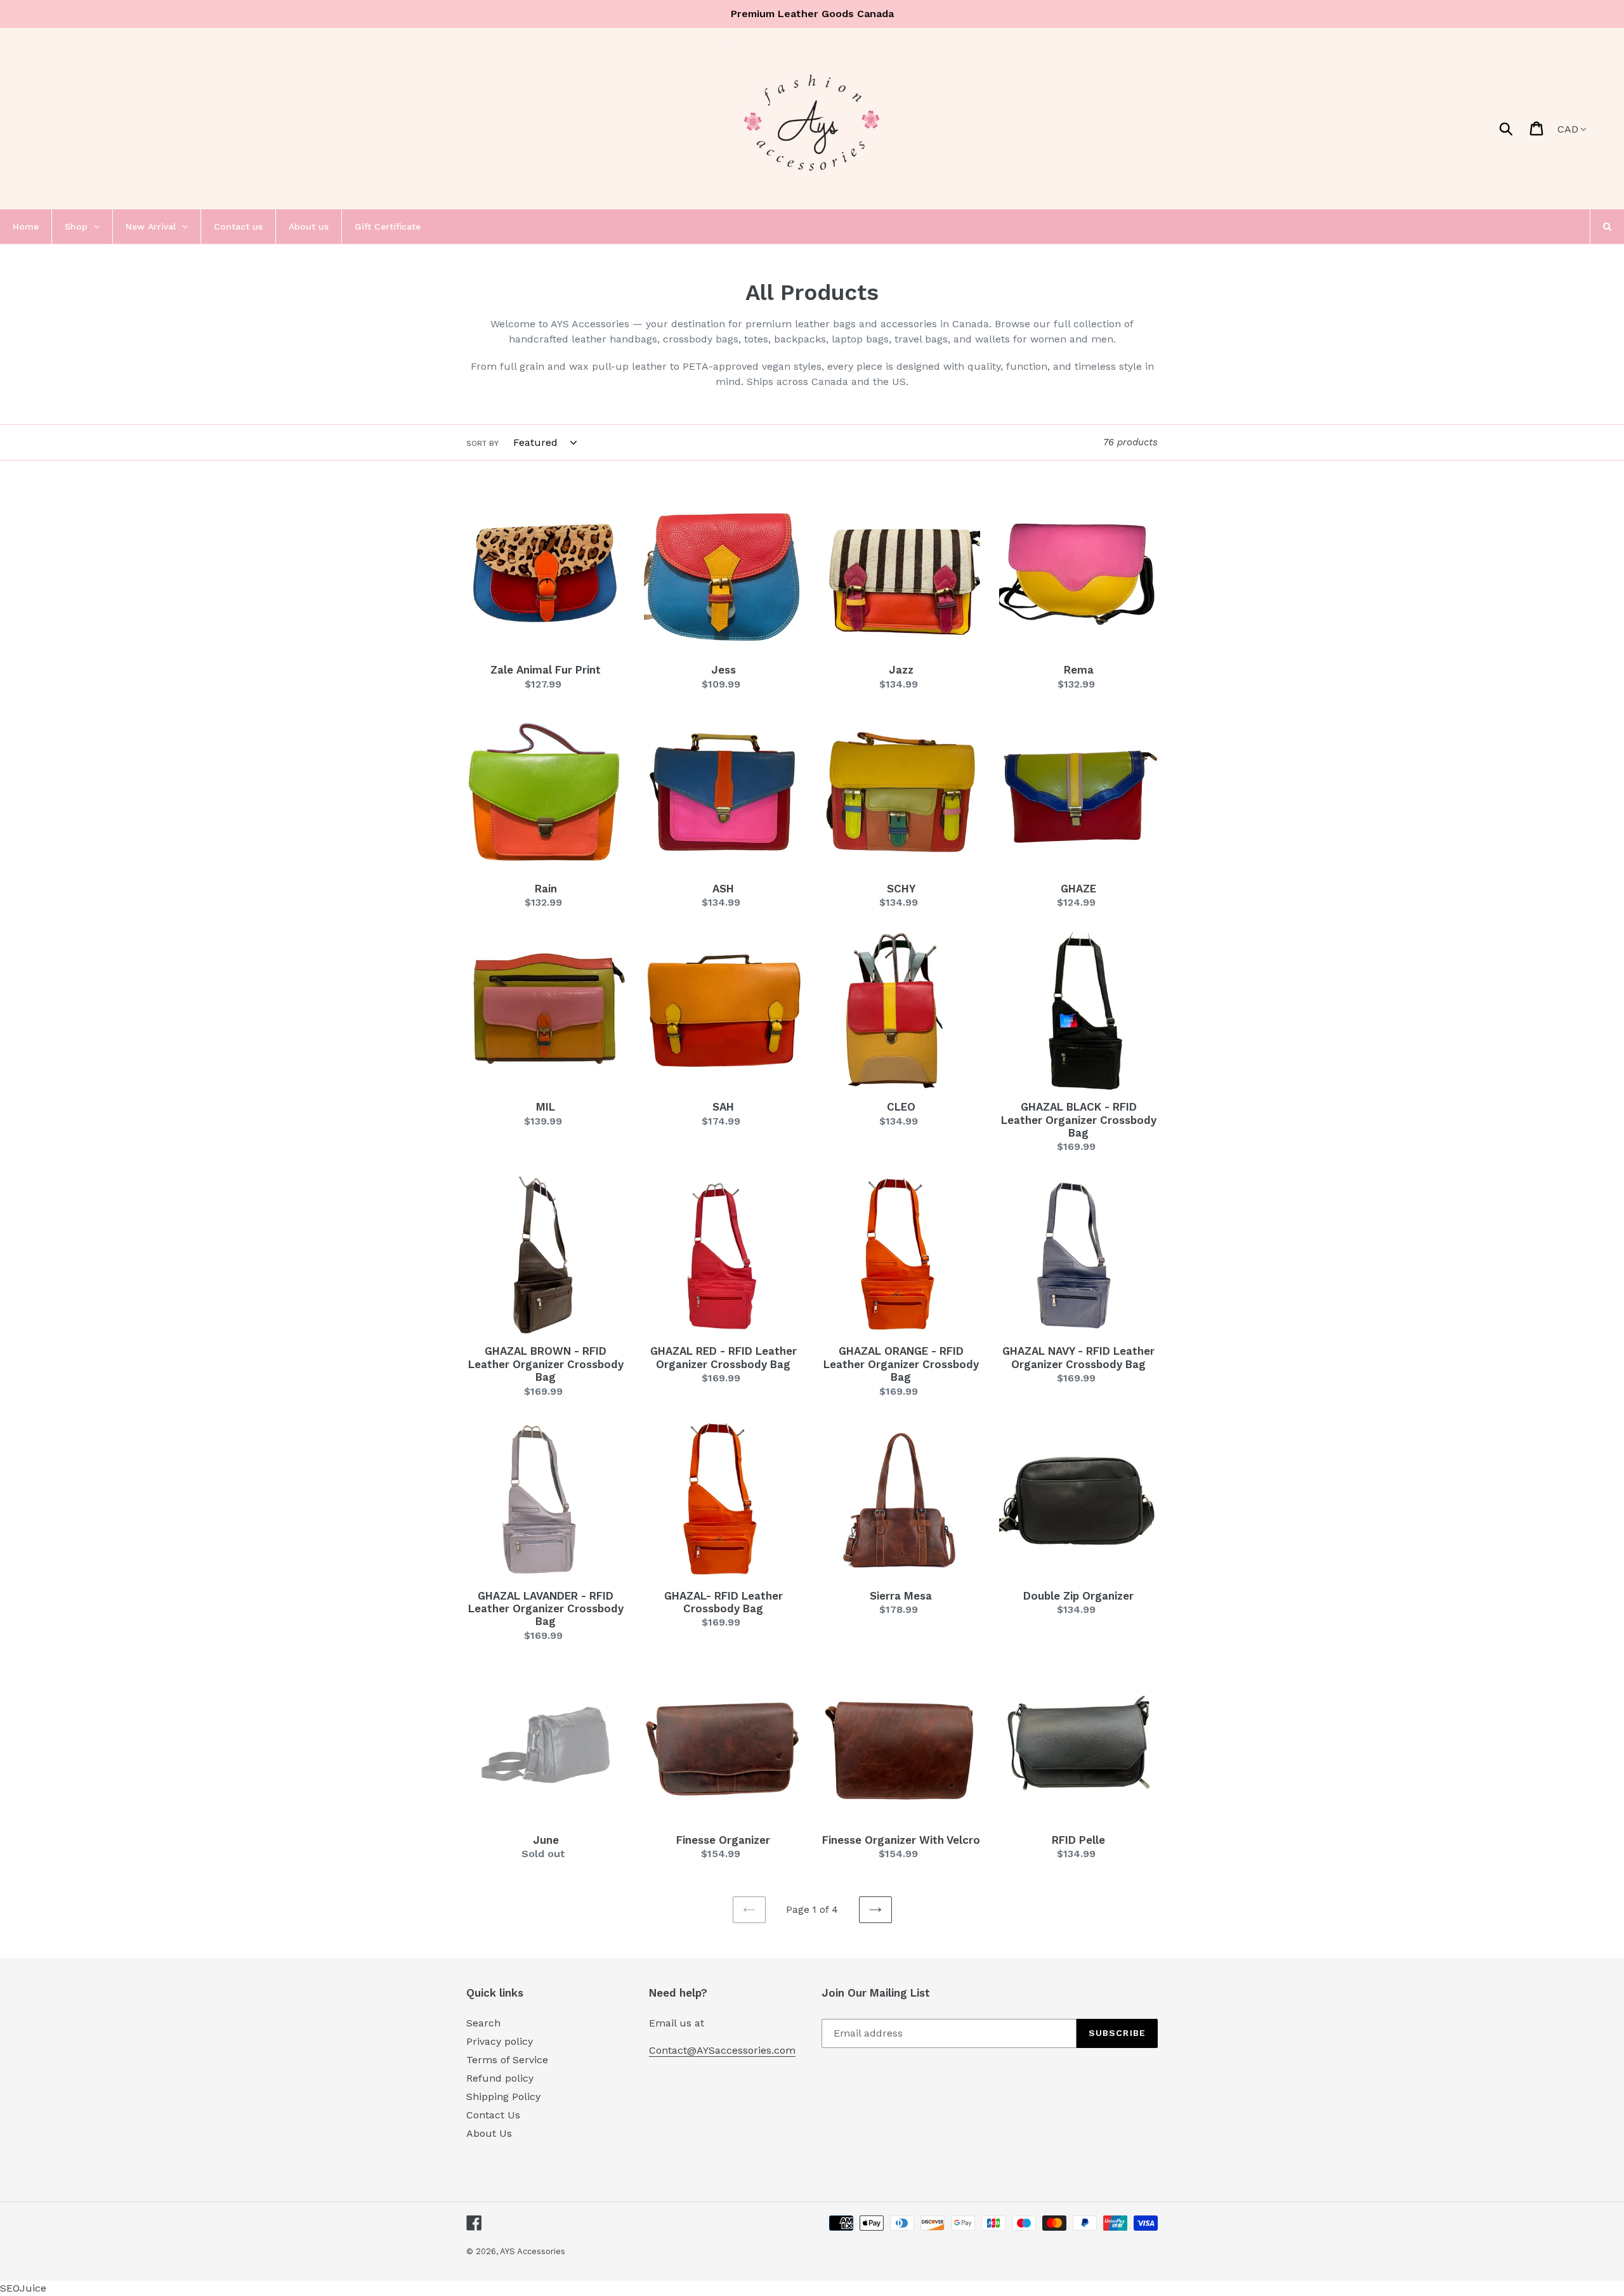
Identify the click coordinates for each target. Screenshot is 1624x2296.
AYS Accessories (533, 2251)
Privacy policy (500, 2041)
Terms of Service (507, 2060)
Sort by (482, 443)
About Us (489, 2133)
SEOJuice (23, 2288)
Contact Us (493, 2115)
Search (483, 2023)
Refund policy (500, 2078)
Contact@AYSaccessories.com (722, 2050)
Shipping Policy (503, 2097)
